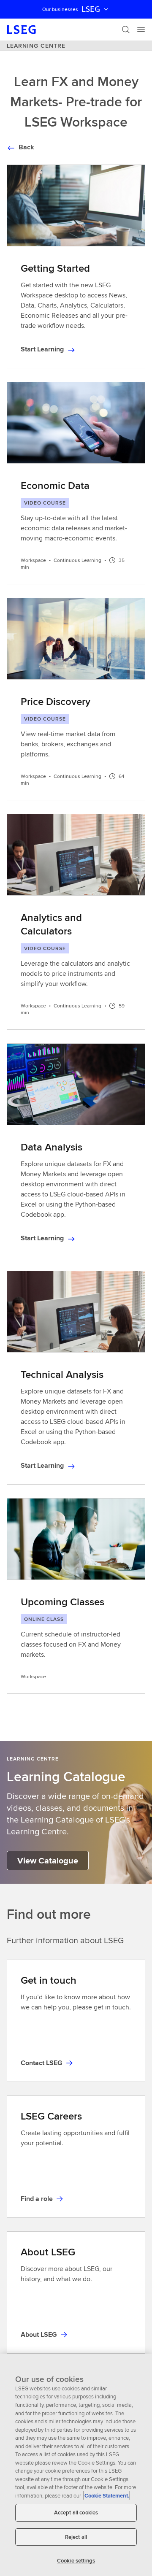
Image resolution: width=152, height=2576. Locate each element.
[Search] (126, 30)
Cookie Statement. (107, 2496)
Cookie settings (76, 2561)
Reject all (76, 2537)
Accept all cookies (76, 2513)
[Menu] (141, 30)
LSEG (91, 9)
